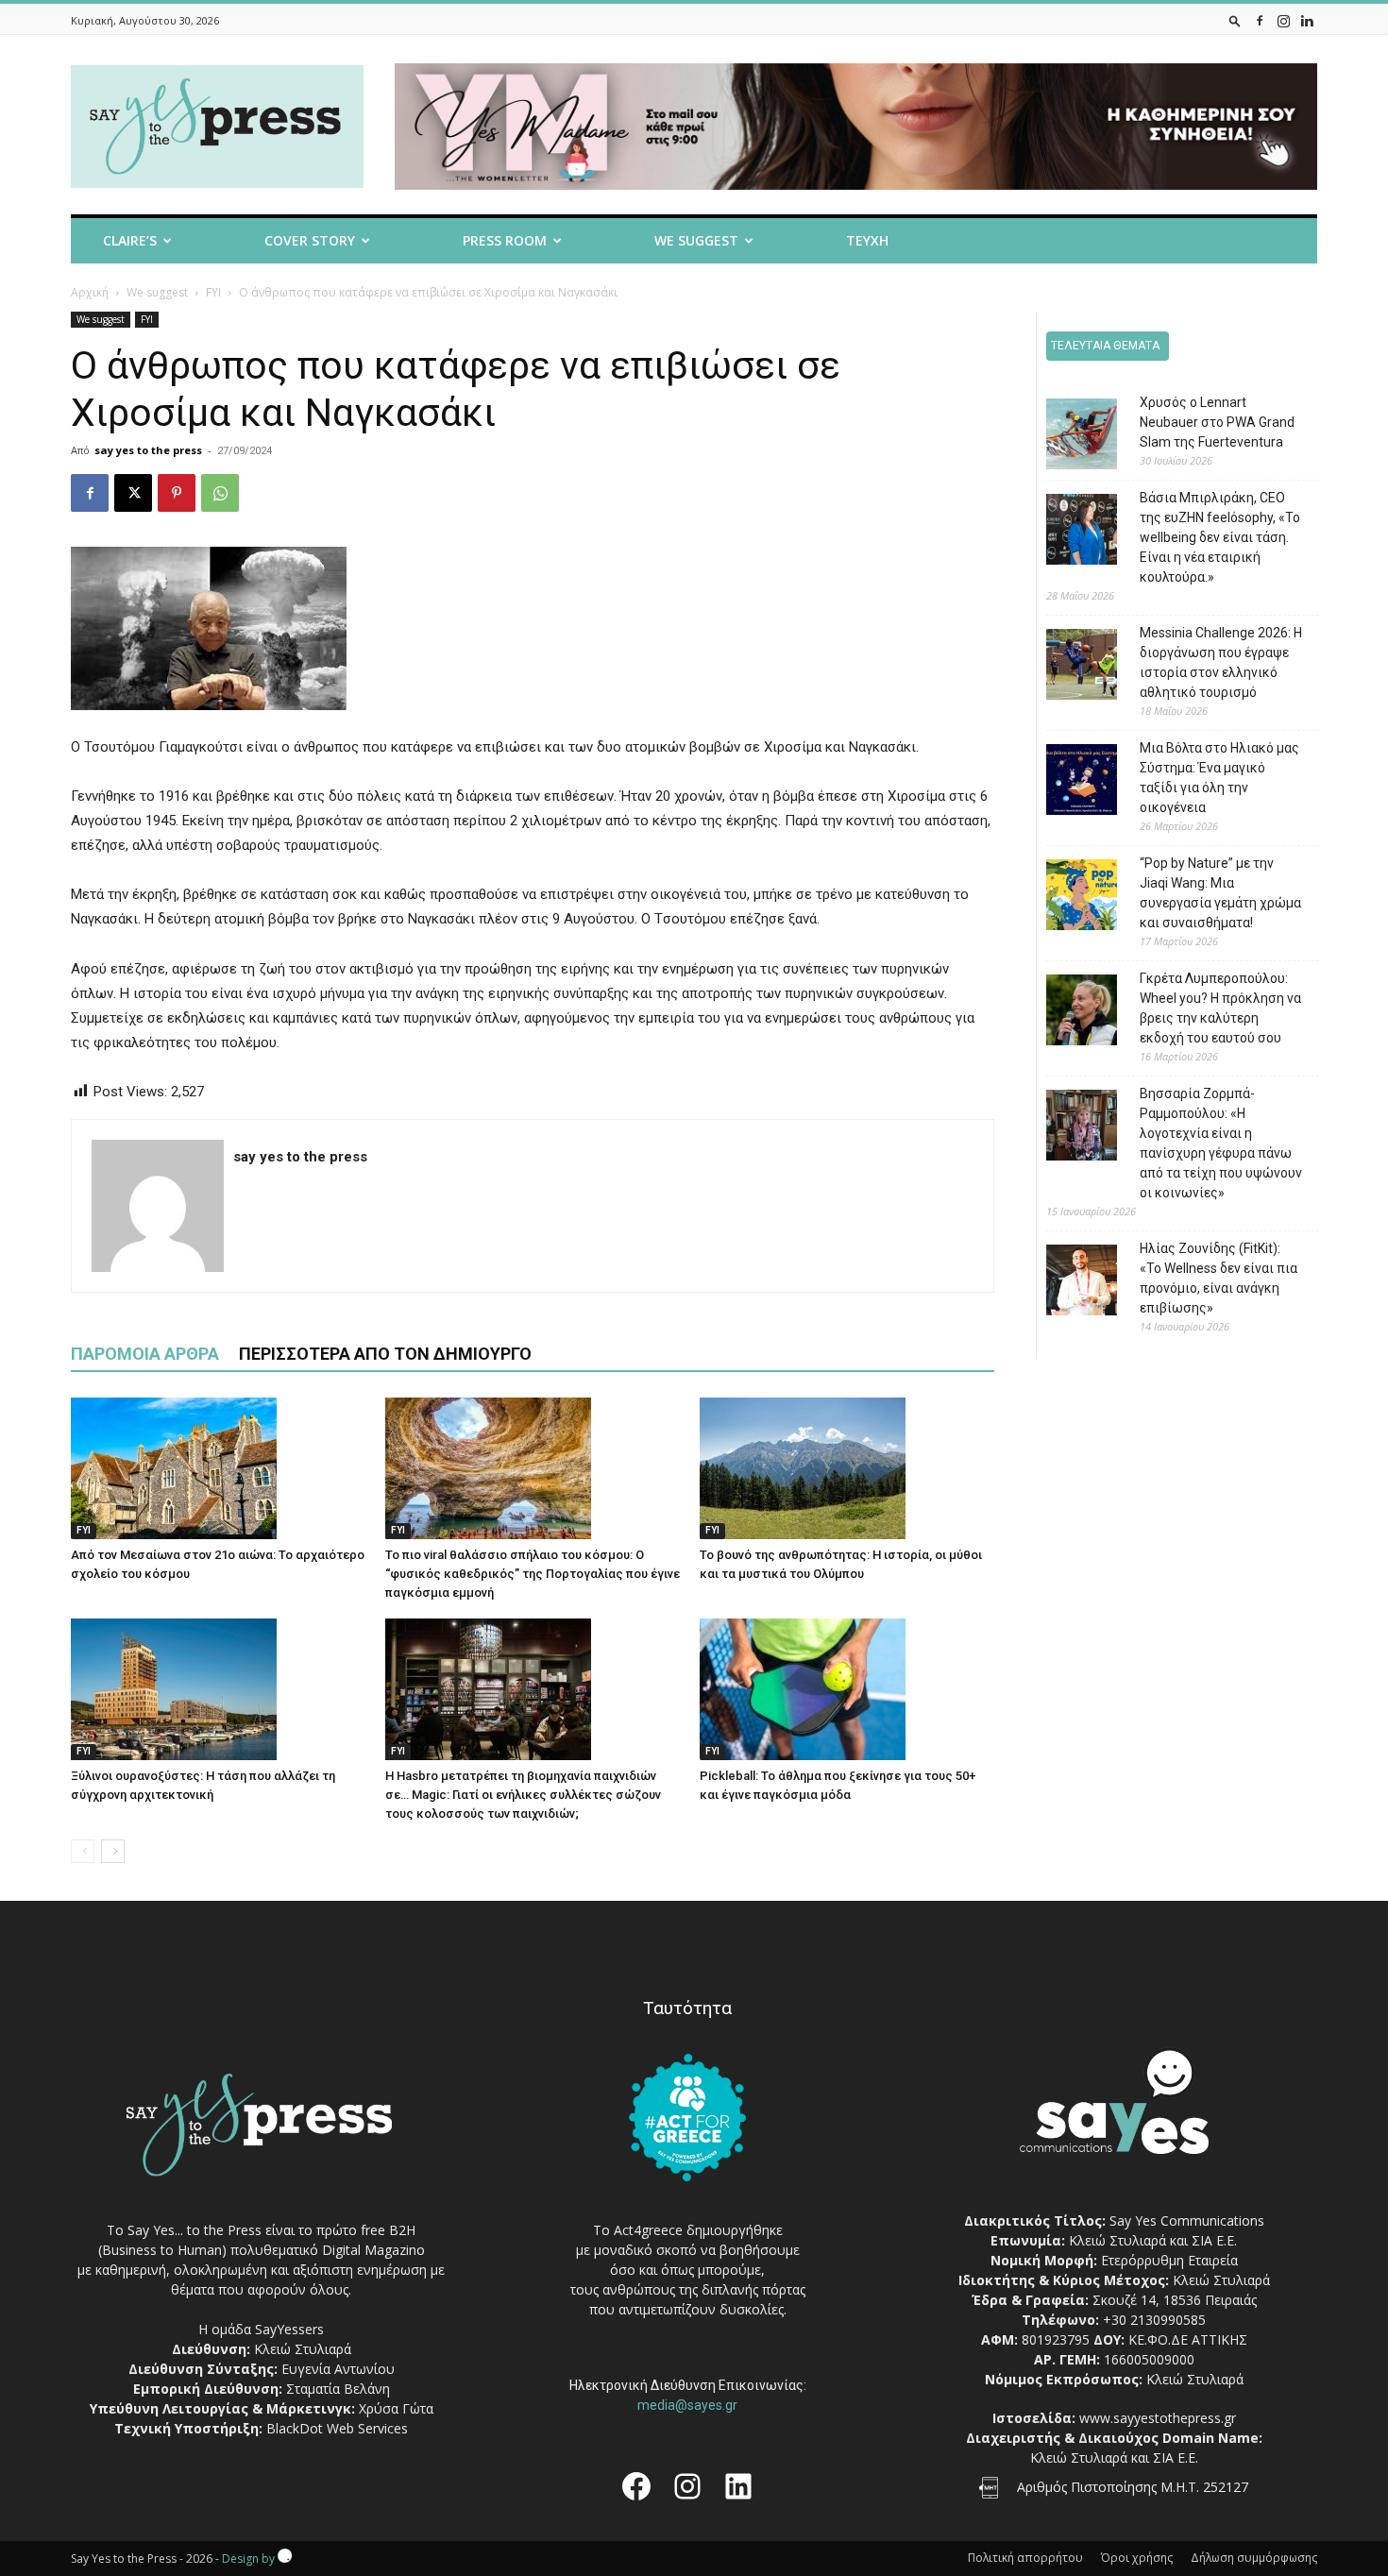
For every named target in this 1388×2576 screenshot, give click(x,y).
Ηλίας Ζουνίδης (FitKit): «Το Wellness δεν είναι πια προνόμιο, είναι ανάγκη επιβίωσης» (1219, 1278)
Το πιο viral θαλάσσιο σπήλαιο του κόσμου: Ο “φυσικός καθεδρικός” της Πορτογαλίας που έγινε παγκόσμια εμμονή (533, 1574)
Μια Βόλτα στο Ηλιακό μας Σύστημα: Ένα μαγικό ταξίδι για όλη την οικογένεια (1219, 778)
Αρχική (90, 292)
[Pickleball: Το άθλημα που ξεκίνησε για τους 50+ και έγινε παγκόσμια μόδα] (847, 1689)
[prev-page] (83, 1851)
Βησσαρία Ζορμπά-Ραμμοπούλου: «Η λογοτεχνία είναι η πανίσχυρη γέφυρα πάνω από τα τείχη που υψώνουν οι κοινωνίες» (1221, 1143)
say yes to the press (148, 450)
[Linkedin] (1307, 20)
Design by (250, 2559)
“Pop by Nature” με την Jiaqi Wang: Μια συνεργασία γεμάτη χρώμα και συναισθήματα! (1220, 893)
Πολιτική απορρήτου (1025, 2558)
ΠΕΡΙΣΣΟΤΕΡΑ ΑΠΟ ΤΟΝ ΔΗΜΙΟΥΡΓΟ (385, 1354)
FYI (213, 292)
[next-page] (113, 1851)
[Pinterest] (177, 493)
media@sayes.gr (687, 2405)
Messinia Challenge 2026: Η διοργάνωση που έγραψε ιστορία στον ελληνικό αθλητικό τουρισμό (1221, 662)
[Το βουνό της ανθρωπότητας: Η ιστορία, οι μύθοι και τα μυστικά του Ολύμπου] (847, 1468)
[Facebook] (1260, 20)
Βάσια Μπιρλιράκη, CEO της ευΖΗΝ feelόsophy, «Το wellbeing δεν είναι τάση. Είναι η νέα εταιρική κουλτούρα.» (1220, 537)
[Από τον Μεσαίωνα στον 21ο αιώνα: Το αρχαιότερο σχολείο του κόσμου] (218, 1468)
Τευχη (867, 240)
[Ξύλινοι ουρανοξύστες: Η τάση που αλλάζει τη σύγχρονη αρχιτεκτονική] (218, 1689)
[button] (1235, 20)
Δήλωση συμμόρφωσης (1254, 2558)
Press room (505, 240)
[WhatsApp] (220, 493)
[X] (133, 493)
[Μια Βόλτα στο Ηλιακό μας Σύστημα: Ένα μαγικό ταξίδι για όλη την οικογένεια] (1067, 782)
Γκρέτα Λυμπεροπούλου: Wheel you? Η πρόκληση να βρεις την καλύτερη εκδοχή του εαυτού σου (1220, 1008)
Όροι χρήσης (1137, 2558)
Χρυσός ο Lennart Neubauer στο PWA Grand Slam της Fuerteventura (1217, 422)
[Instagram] (1283, 20)
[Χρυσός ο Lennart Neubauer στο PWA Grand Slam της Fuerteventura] (1067, 437)
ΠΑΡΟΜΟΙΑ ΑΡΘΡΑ (145, 1354)
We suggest (696, 240)
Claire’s (130, 240)
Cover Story (310, 240)
